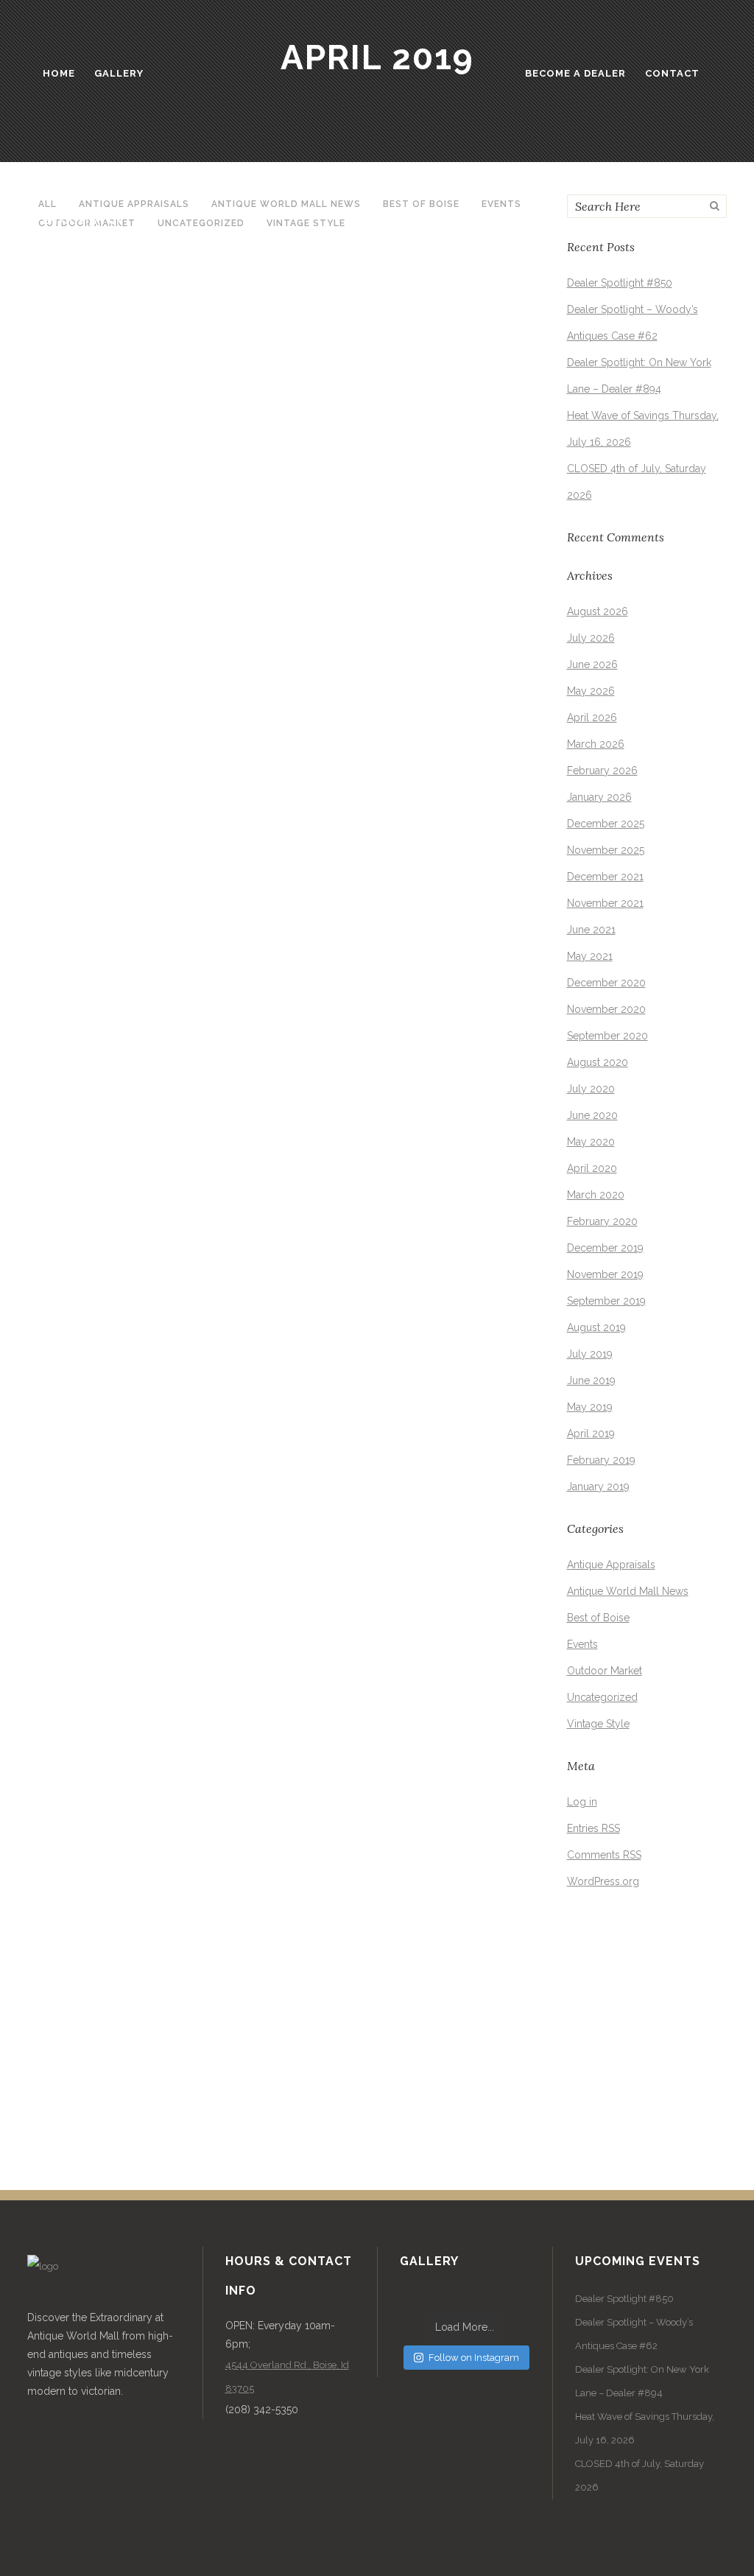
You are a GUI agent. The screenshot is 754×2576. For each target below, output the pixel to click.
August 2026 (598, 611)
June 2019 (591, 1380)
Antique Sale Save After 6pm (151, 2070)
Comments (604, 1855)
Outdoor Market (81, 546)
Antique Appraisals (87, 1720)
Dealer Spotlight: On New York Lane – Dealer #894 (642, 2381)
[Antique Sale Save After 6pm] (152, 1936)
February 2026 (602, 771)
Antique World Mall (195, 546)
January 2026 (599, 797)
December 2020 (606, 983)
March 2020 (596, 1195)
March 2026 (596, 744)
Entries (593, 1828)
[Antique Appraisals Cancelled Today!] (152, 1537)
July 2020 (591, 1089)
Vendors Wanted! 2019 (123, 914)
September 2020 (607, 1036)
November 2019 (605, 1274)
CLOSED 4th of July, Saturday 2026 (640, 2475)
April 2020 (592, 1168)
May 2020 (591, 1142)
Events (57, 1340)
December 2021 (605, 877)
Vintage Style (598, 1724)
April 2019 (591, 1433)
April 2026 (592, 717)
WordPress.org (603, 1881)
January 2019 (598, 1487)
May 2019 (590, 1407)
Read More (76, 631)
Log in (582, 1802)
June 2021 (591, 930)
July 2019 (590, 1354)
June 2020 (592, 1115)
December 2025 (606, 824)
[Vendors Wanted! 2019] (152, 780)
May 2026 (591, 691)
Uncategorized (602, 1697)
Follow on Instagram (474, 2358)
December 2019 (605, 1248)
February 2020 (602, 1221)
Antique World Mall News (628, 1591)
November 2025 (606, 850)
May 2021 (590, 956)
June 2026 (592, 664)
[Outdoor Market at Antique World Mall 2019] (152, 363)
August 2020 (598, 1062)
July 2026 (591, 638)
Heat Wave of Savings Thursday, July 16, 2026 (645, 2428)
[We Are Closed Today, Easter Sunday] (152, 1157)
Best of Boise (598, 1618)
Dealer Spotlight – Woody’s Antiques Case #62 (634, 2334)
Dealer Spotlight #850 (620, 283)
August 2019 (596, 1327)
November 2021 (605, 903)
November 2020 (606, 1009)
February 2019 (601, 1460)
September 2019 (606, 1301)
